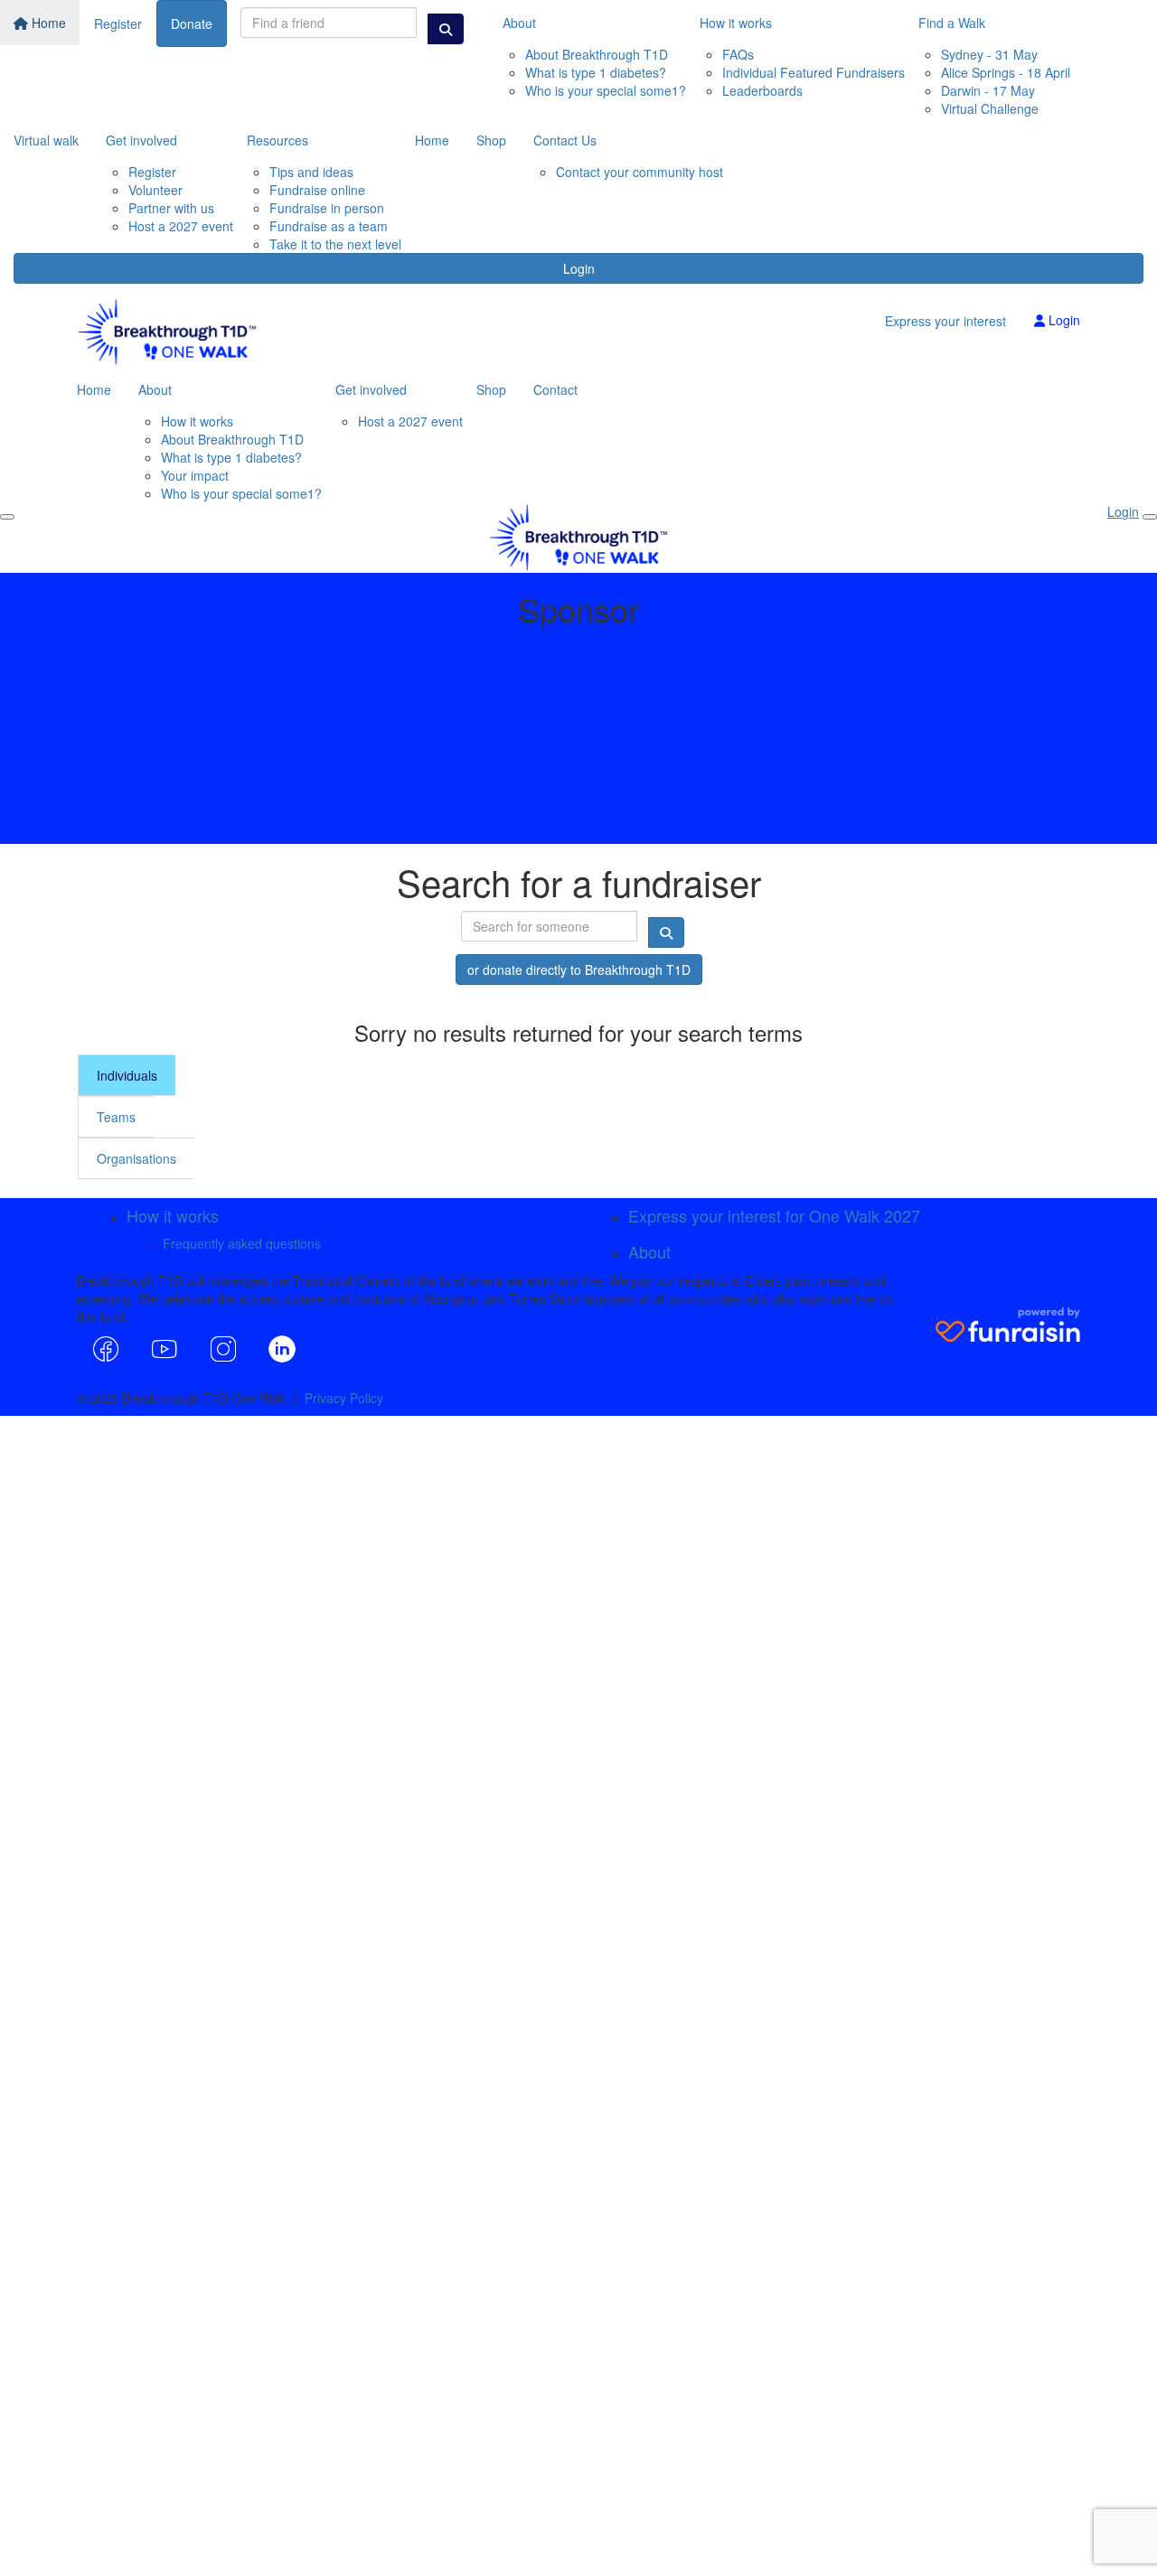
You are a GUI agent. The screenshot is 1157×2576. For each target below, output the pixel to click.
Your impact (195, 475)
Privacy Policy (344, 1398)
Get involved (141, 140)
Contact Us (565, 140)
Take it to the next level (335, 244)
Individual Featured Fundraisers (814, 72)
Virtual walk (46, 140)
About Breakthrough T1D (597, 54)
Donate (192, 23)
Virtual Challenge (990, 108)
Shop (491, 140)
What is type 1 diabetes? (596, 72)
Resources (277, 140)
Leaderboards (762, 90)
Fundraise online (317, 190)
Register (118, 23)
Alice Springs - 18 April (1006, 72)
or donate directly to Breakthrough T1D (579, 970)
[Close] (1150, 517)
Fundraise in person (327, 208)
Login (579, 268)
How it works (736, 23)
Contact (555, 389)
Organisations (136, 1158)
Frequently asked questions (242, 1243)
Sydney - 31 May (989, 54)
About (519, 23)
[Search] (446, 29)
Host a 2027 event (181, 226)
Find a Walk (952, 23)
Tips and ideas (311, 172)
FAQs (738, 54)
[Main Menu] (7, 517)
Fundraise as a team (329, 226)
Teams (116, 1117)
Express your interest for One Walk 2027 (774, 1215)
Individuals (127, 1075)
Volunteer (155, 190)
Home (47, 23)
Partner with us (171, 208)
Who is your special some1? (606, 90)
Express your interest (945, 321)
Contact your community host (640, 172)
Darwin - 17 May (988, 90)
